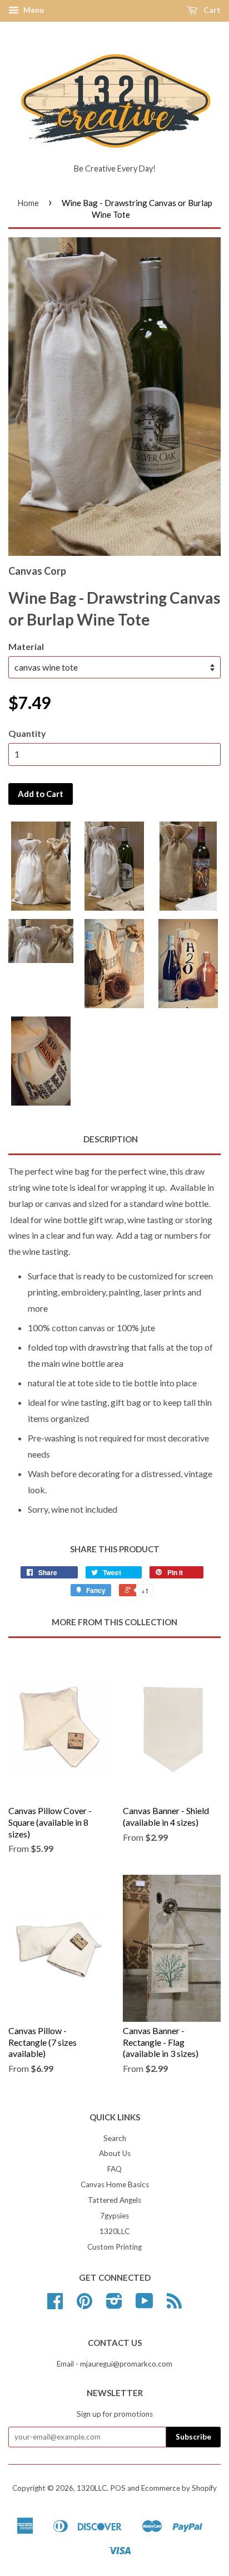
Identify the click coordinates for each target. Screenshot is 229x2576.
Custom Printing (114, 2247)
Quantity (27, 733)
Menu (33, 10)
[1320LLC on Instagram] (114, 2305)
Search (115, 2138)
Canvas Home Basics (115, 2184)
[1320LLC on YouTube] (145, 2305)
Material (26, 646)
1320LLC (114, 2231)
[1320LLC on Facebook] (55, 2305)
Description (111, 1139)
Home (28, 203)
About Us (115, 2153)
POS (118, 2488)
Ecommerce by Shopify (179, 2488)
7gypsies (114, 2216)
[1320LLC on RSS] (174, 2305)
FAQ (114, 2169)
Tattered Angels (114, 2200)
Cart (211, 10)
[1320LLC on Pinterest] (84, 2305)
